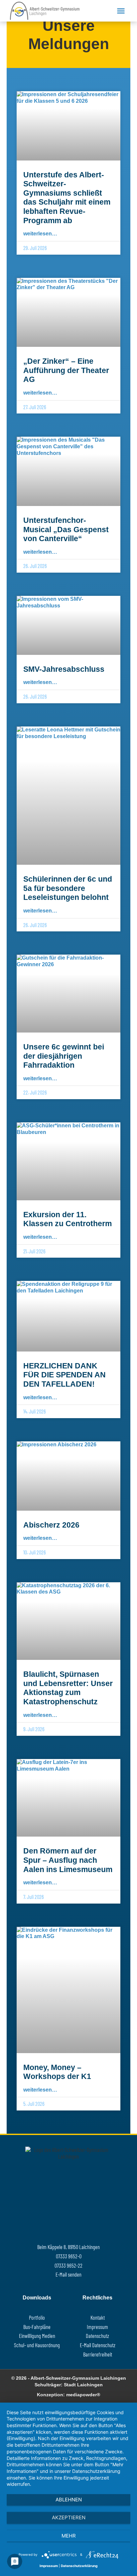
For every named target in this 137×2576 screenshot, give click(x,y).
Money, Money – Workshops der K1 (57, 2072)
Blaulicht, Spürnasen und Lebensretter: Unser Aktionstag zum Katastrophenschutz (68, 1688)
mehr (69, 2536)
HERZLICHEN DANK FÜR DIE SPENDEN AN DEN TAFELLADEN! (65, 1375)
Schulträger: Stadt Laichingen (69, 2385)
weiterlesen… (40, 233)
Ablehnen (69, 2500)
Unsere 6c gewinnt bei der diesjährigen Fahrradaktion (64, 1056)
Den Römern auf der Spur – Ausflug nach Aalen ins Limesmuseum (68, 1860)
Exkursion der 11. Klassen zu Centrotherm (68, 1219)
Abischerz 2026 (51, 1525)
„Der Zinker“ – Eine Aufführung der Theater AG (66, 370)
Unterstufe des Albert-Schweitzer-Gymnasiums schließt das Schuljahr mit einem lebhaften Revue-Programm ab (67, 198)
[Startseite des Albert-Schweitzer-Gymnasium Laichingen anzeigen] (51, 11)
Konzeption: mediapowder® (68, 2395)
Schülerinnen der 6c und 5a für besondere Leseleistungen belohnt (68, 888)
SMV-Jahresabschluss (64, 669)
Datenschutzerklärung (79, 2566)
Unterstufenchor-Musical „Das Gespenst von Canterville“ (66, 529)
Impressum (49, 2566)
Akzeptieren (69, 2517)
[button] (121, 11)
